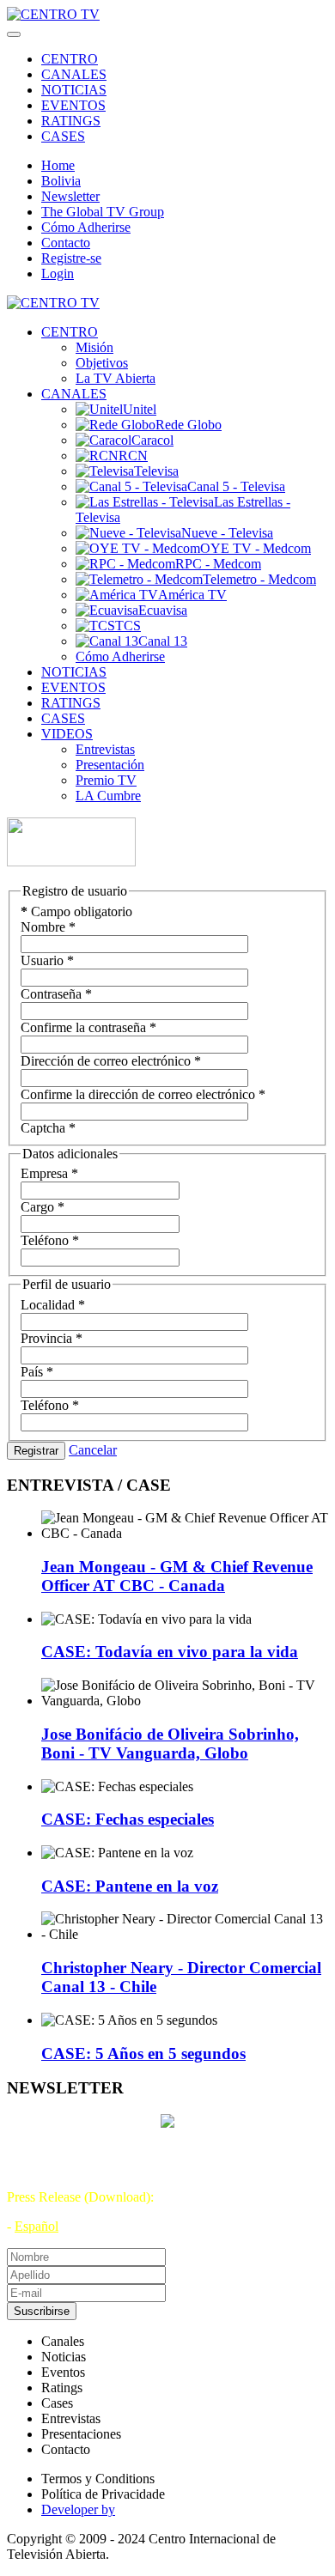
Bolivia (61, 181)
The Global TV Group (103, 212)
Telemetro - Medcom (259, 579)
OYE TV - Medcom (256, 548)
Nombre (48, 927)
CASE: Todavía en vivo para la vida (170, 1652)
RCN (133, 456)
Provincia (52, 1338)
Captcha (48, 1128)
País (37, 1372)
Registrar (36, 1451)
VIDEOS (67, 734)
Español (37, 2226)
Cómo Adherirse (86, 227)
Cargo (43, 1207)
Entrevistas (105, 749)
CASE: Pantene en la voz (130, 1886)
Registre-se (71, 258)
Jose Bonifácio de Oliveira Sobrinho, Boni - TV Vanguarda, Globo (170, 1744)
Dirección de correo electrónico (111, 1061)
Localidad (53, 1305)
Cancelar (93, 1450)
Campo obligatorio (76, 911)
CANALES (74, 74)
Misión (94, 347)
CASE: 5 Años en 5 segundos (143, 2054)
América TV (192, 595)
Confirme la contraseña (88, 1027)
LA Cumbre (108, 796)
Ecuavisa (163, 610)
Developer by (78, 2509)
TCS (128, 626)
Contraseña (56, 994)
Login (58, 273)
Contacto (66, 243)
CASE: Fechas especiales (128, 1819)
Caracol (152, 440)
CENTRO (70, 59)
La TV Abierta (116, 378)
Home (58, 165)
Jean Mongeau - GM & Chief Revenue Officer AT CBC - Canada (177, 1576)
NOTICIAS (74, 90)
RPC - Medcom (218, 564)
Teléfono (50, 1240)
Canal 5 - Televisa (236, 486)
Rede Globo (189, 425)
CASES (63, 136)
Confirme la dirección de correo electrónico (143, 1094)
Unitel (140, 409)
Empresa (49, 1173)
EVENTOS (73, 105)
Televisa (156, 471)
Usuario (47, 960)
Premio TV (106, 780)
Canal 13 (163, 641)
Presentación (110, 765)
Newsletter (70, 196)
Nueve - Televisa (227, 533)
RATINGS (71, 121)
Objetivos (102, 363)
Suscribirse (42, 2311)
